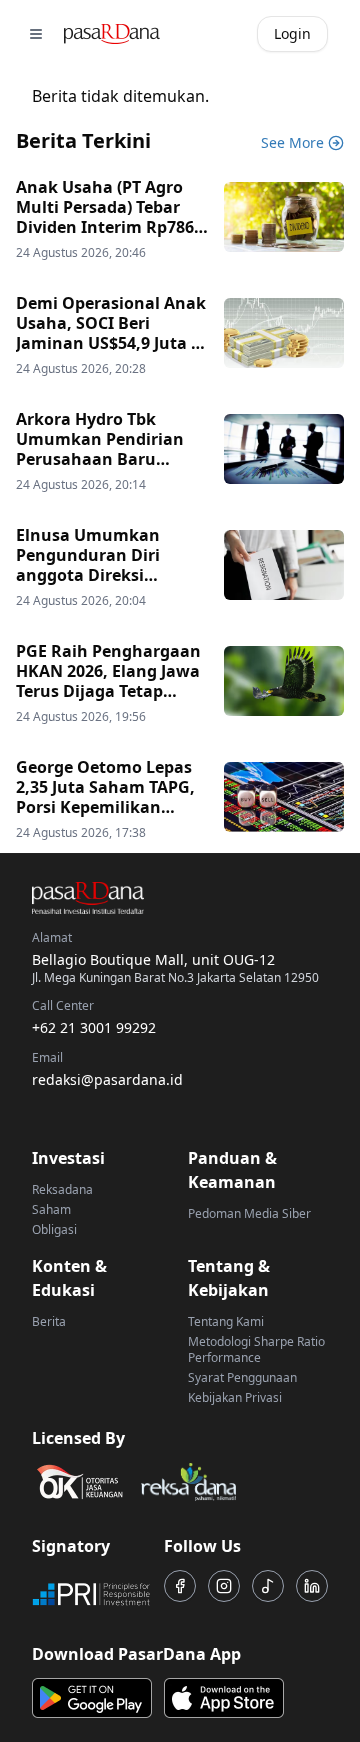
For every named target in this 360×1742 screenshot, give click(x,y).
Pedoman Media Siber (249, 1213)
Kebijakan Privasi (235, 1397)
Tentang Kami (226, 1321)
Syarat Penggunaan (242, 1377)
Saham (51, 1209)
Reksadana (62, 1189)
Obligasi (54, 1229)
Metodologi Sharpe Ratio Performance (256, 1349)
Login (292, 33)
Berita (49, 1321)
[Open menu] (36, 34)
